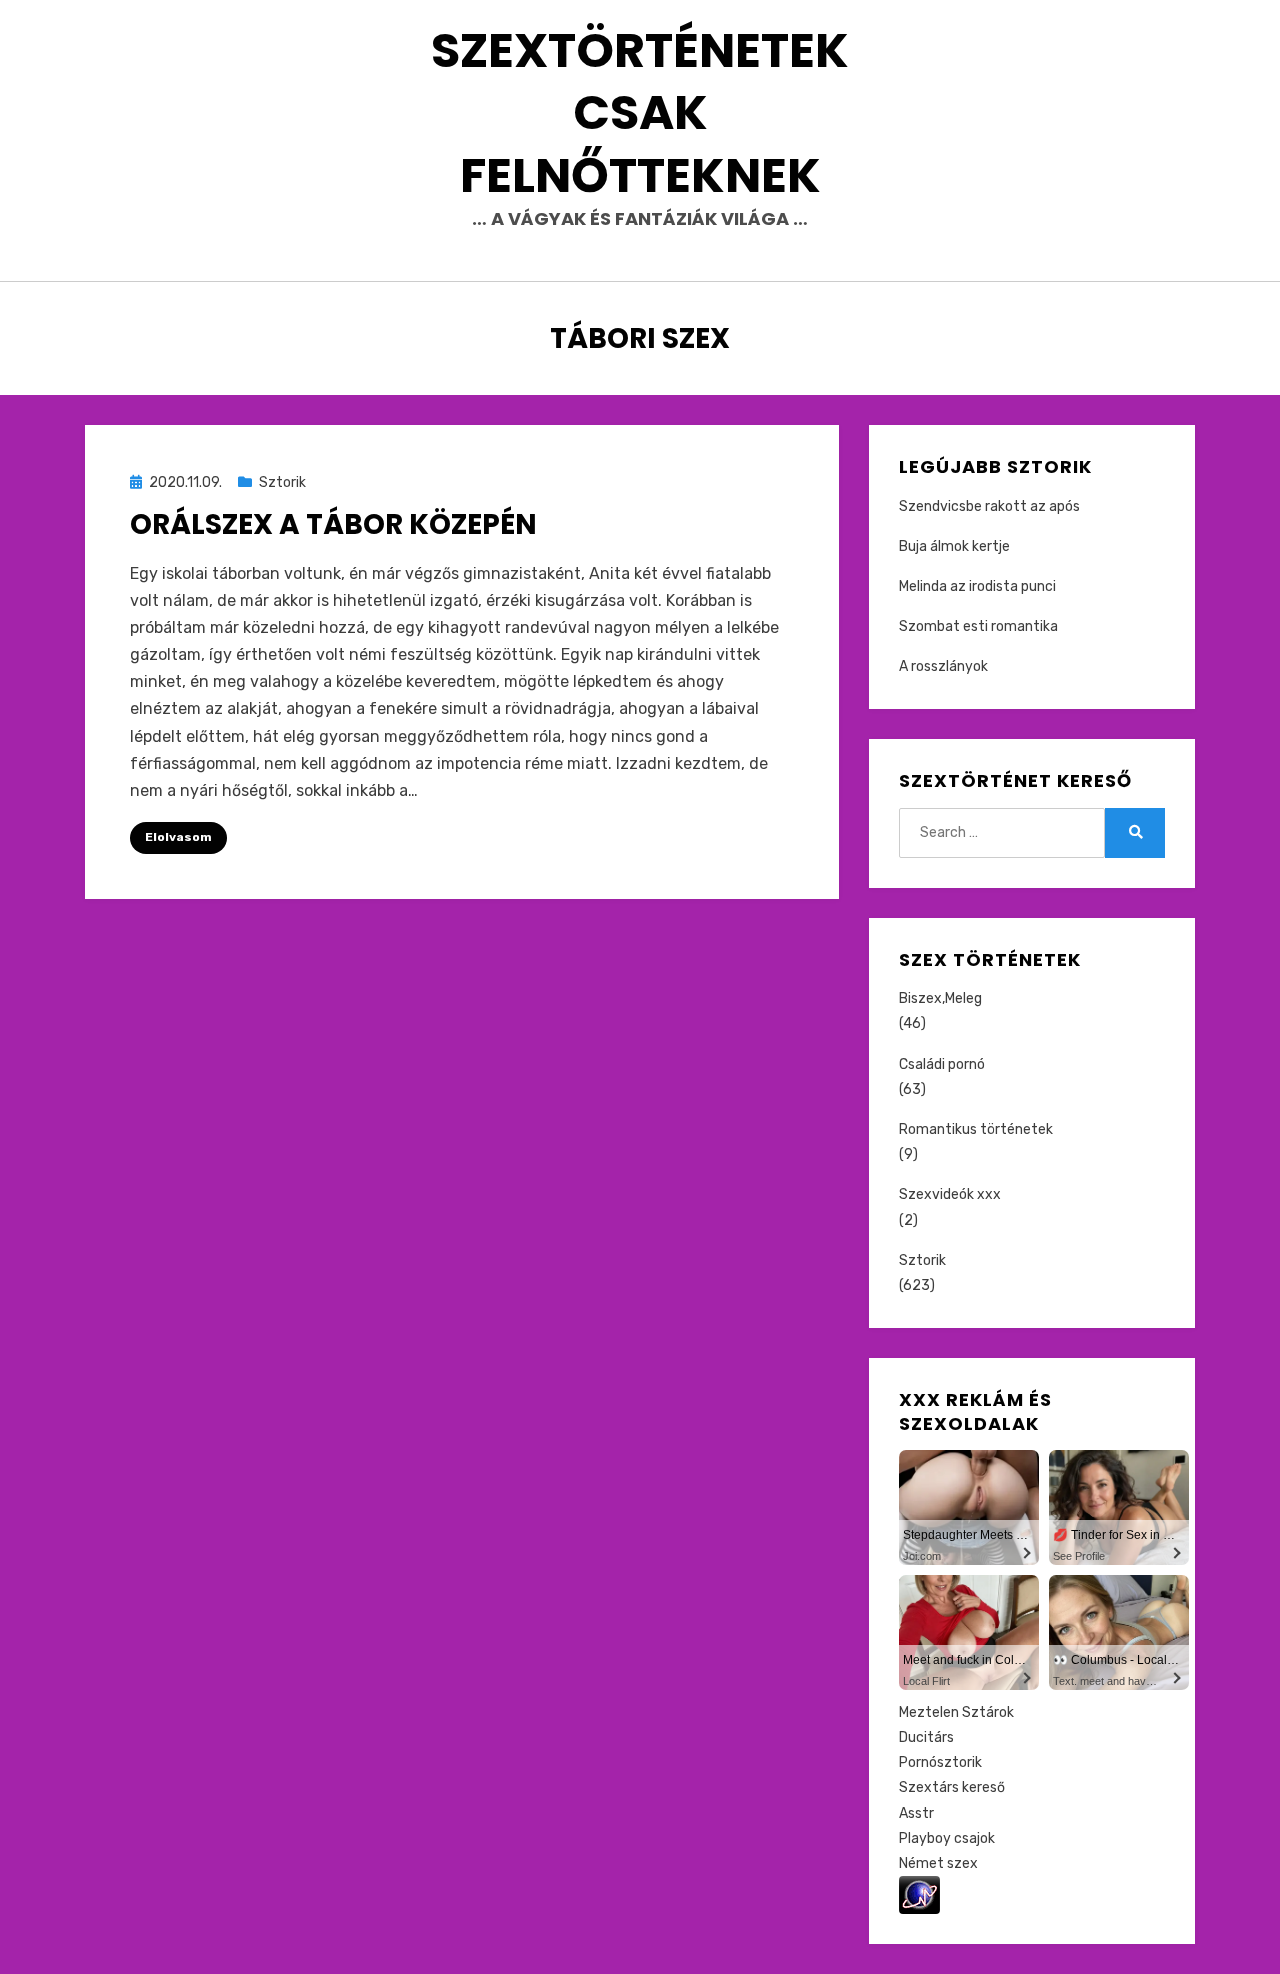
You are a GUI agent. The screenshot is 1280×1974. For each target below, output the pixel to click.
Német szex (938, 1863)
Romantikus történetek (976, 1129)
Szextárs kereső (952, 1787)
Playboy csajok (947, 1838)
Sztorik (282, 482)
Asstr (916, 1813)
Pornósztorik (940, 1762)
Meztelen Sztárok (956, 1712)
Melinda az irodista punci (977, 586)
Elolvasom (178, 837)
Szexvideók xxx (950, 1194)
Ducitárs (926, 1737)
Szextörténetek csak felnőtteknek (640, 113)
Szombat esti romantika (978, 626)
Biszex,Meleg (940, 998)
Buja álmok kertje (954, 546)
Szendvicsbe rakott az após (989, 506)
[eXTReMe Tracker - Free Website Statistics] (919, 1894)
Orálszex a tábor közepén (333, 524)
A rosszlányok (943, 666)
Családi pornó (942, 1064)
